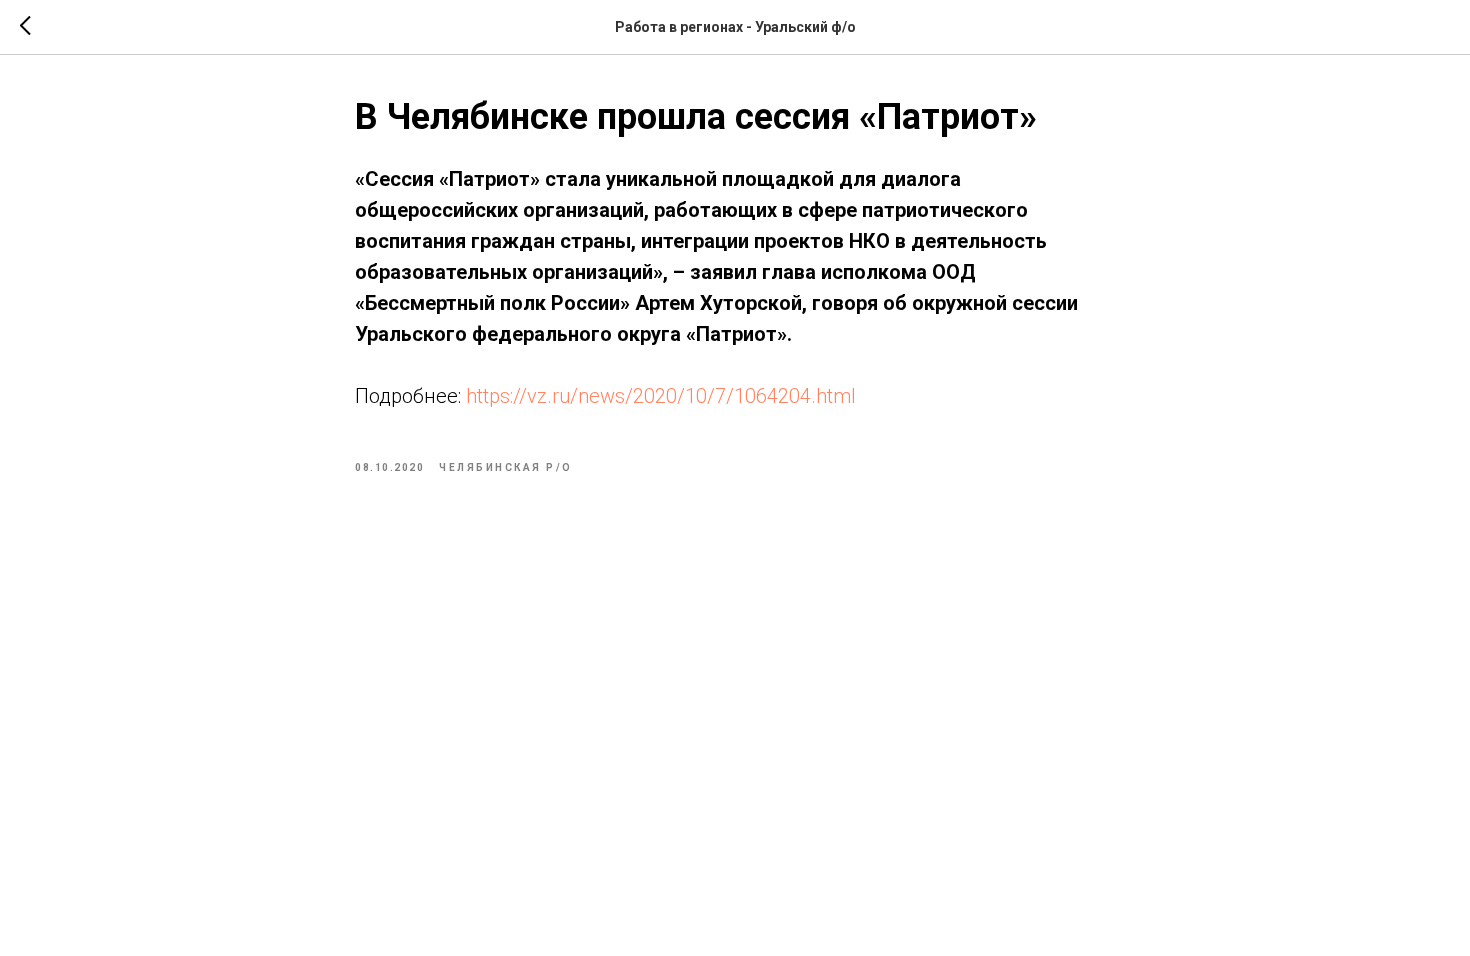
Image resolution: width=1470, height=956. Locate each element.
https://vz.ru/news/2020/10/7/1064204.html (661, 396)
